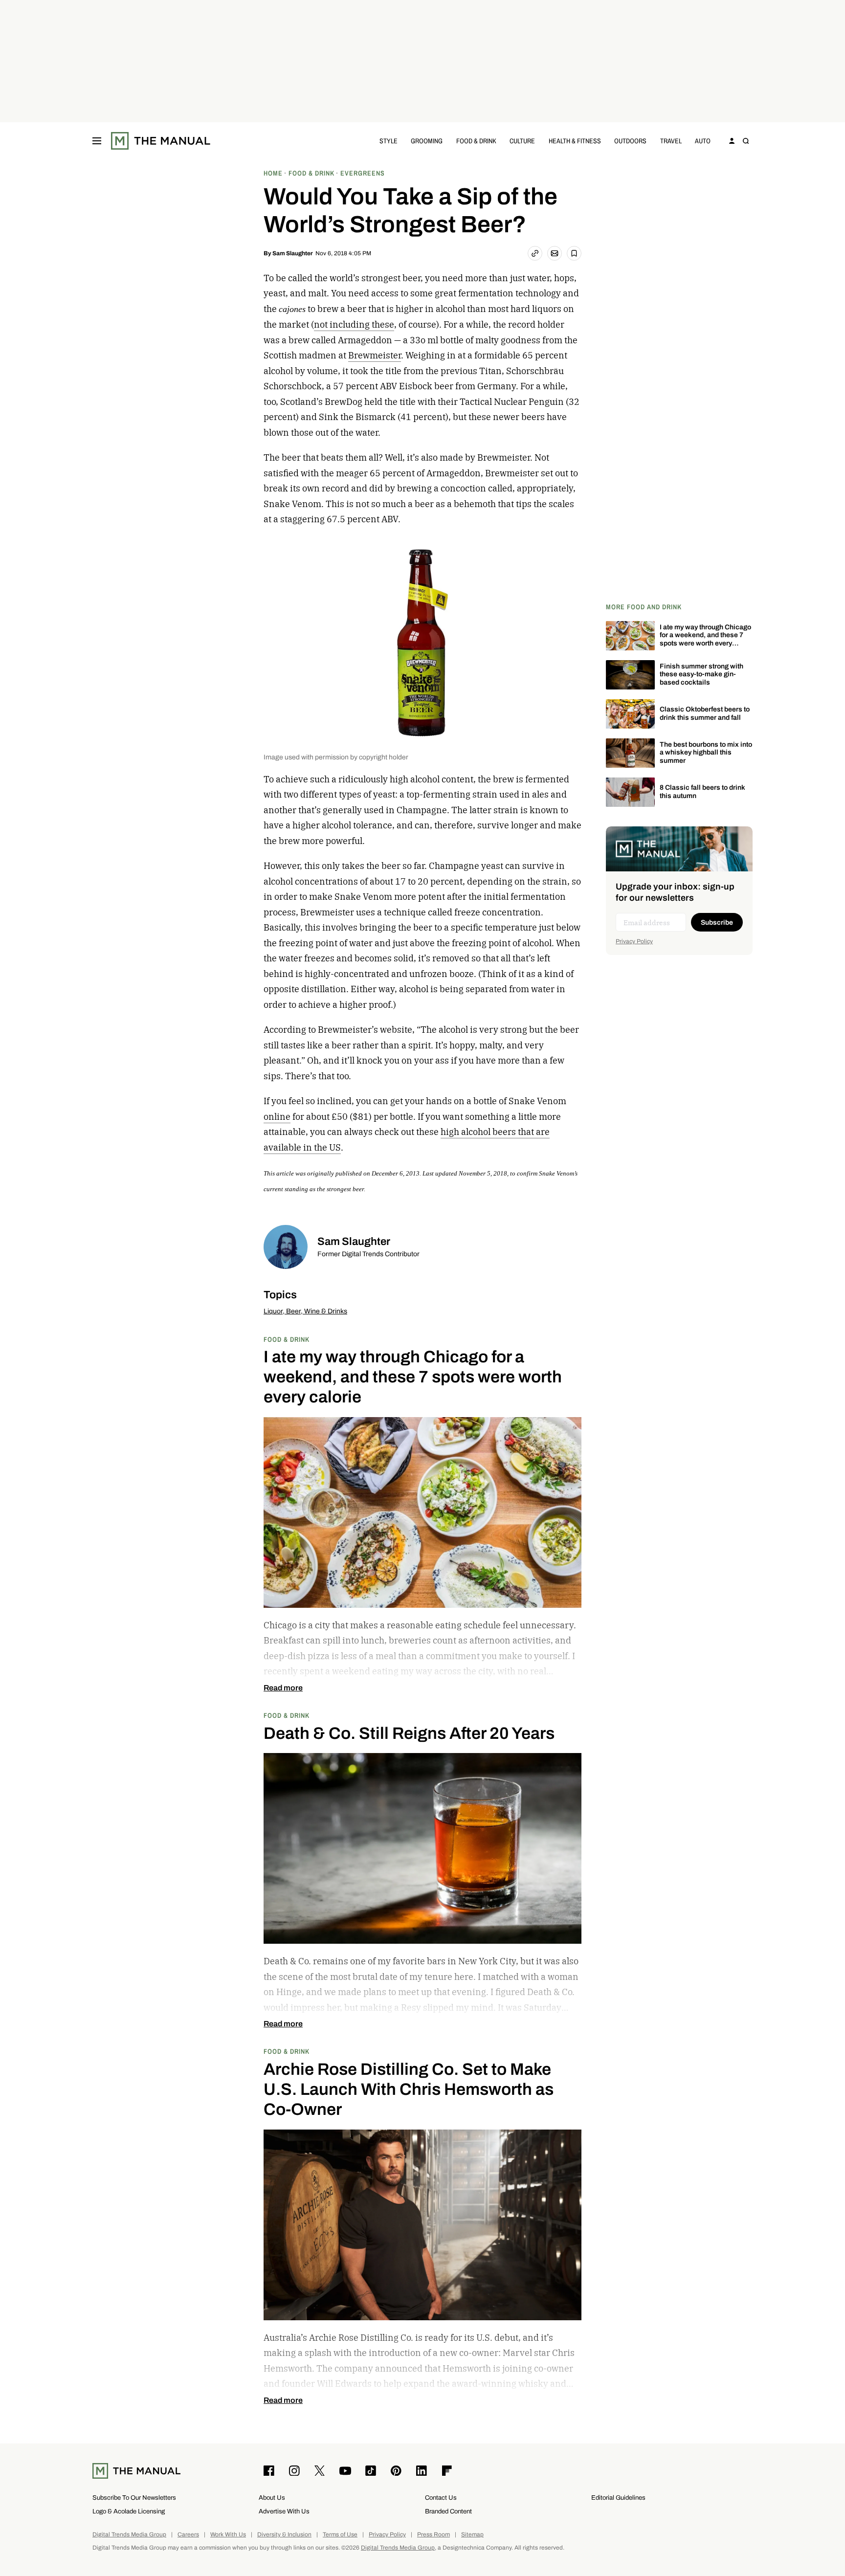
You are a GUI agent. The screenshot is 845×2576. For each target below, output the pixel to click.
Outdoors (630, 141)
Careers (188, 2535)
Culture (522, 141)
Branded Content (448, 2511)
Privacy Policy (634, 941)
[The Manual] (161, 141)
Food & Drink (476, 141)
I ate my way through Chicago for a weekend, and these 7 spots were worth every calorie (705, 639)
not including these (354, 324)
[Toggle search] (746, 141)
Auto (703, 141)
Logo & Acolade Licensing (129, 2511)
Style (389, 141)
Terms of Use (340, 2535)
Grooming (427, 141)
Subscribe (717, 922)
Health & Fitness (575, 141)
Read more (283, 1688)
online (277, 1117)
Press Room (434, 2535)
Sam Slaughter (293, 253)
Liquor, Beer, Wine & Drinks (305, 1311)
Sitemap (472, 2535)
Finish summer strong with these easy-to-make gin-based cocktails (701, 675)
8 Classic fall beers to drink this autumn (702, 792)
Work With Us (228, 2535)
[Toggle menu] (97, 141)
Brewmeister (375, 355)
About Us (272, 2498)
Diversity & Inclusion (284, 2535)
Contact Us (441, 2498)
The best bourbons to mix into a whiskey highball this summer (706, 753)
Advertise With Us (284, 2511)
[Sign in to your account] (732, 141)
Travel (671, 141)
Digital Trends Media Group (129, 2535)
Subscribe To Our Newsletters (134, 2498)
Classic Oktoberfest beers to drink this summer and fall (705, 713)
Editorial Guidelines (618, 2498)
